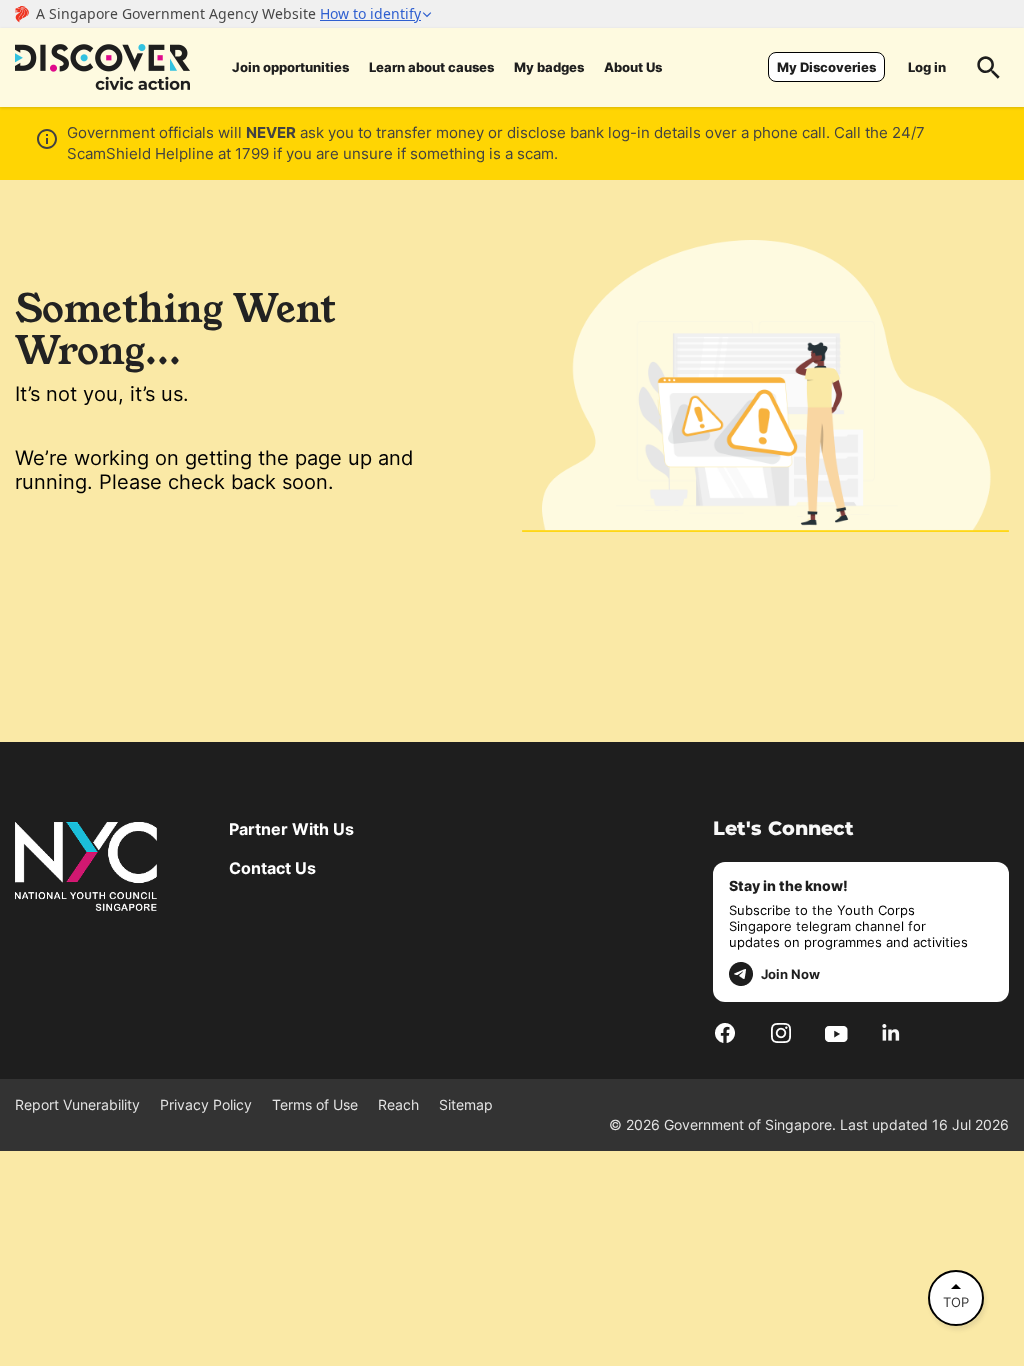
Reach (398, 1105)
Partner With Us (291, 829)
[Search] (989, 67)
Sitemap (466, 1105)
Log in (927, 67)
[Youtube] (836, 1032)
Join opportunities (290, 67)
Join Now (790, 974)
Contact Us (272, 868)
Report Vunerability (77, 1105)
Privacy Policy (206, 1105)
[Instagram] (781, 1032)
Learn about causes (431, 67)
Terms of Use (315, 1105)
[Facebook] (725, 1032)
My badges (549, 67)
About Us (633, 67)
